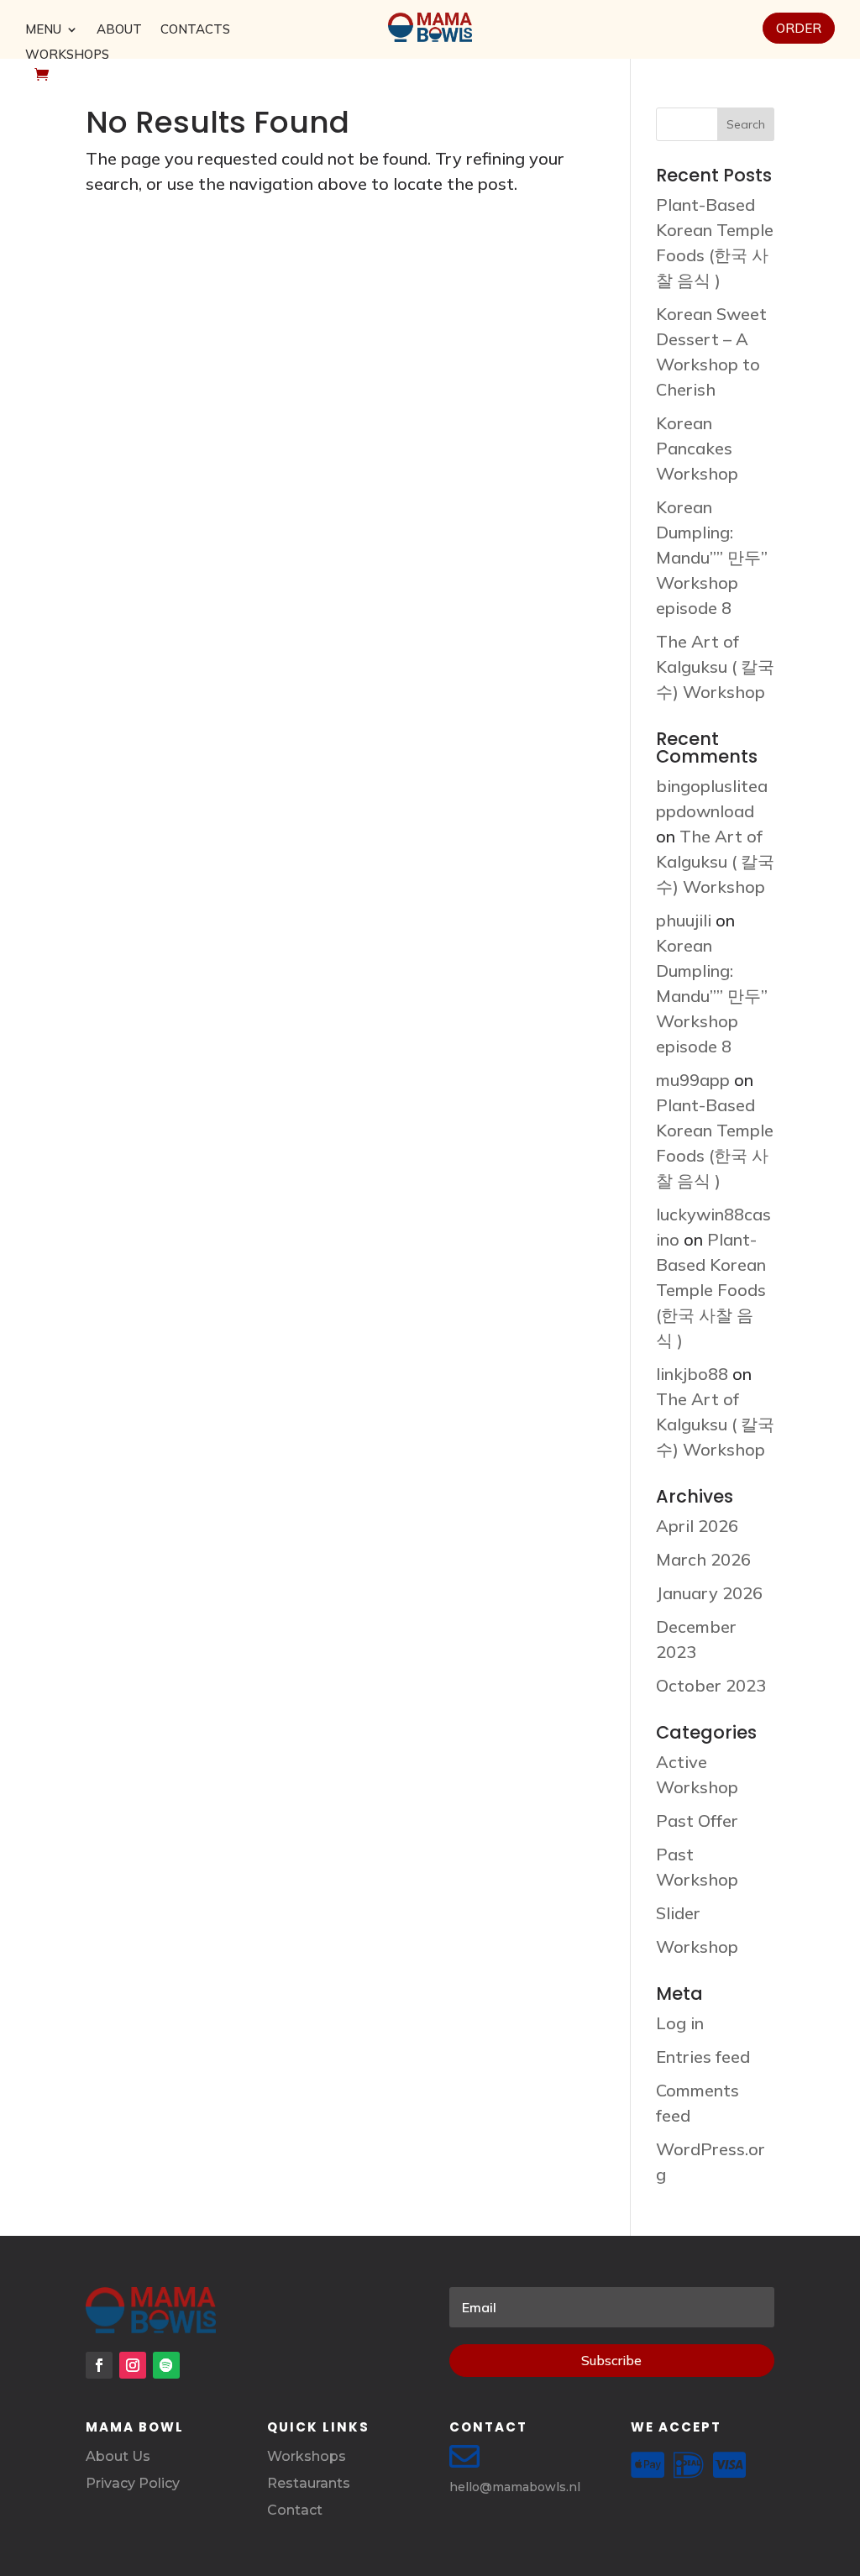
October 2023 (711, 1685)
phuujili (684, 920)
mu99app (693, 1080)
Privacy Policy (133, 2483)
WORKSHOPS (67, 55)
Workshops (307, 2456)
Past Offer (697, 1821)
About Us (118, 2456)
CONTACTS (195, 30)
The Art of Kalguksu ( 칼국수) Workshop (715, 666)
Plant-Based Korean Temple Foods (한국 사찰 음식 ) (711, 1290)
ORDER (799, 28)
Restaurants (309, 2483)
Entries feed (703, 2057)
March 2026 (703, 1559)
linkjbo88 (692, 1374)
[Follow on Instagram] (133, 2365)
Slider (678, 1913)
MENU (43, 30)
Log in (680, 2023)
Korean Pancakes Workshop (697, 448)
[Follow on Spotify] (166, 2365)
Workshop (697, 1946)
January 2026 (709, 1593)
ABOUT (119, 30)
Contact (295, 2510)
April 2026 (697, 1526)
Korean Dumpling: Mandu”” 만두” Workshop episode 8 (712, 557)
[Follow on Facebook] (99, 2365)
